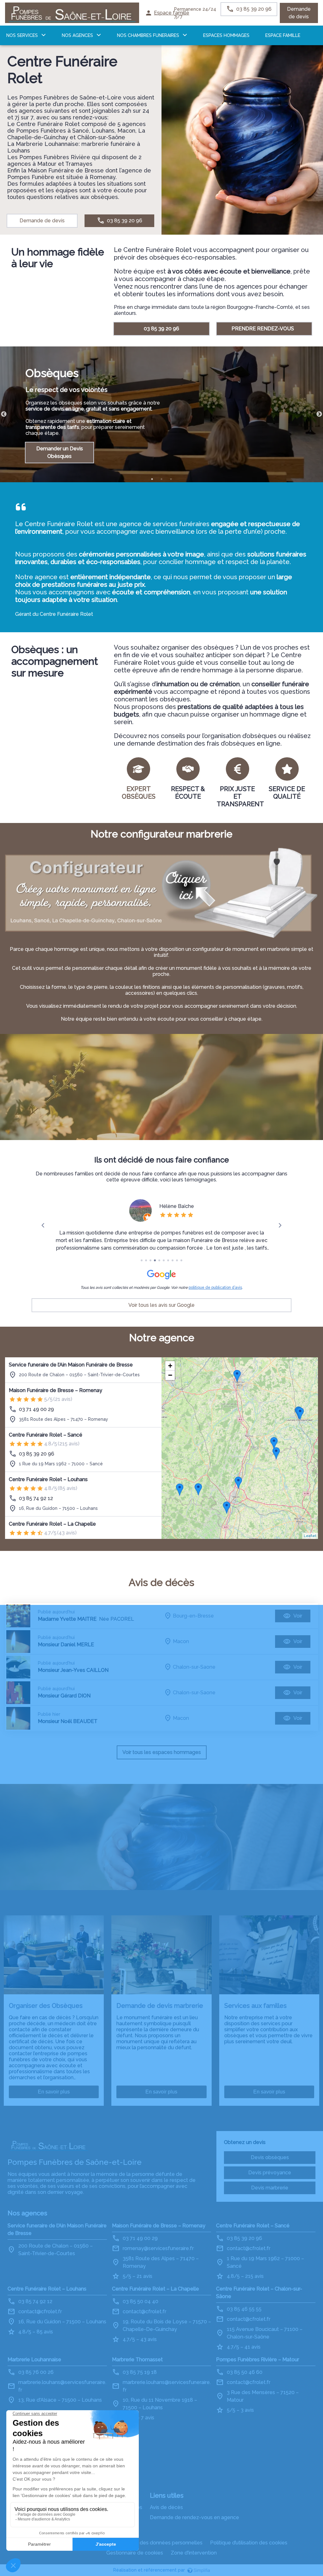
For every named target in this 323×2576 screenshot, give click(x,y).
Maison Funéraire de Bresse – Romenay (56, 1390)
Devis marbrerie (270, 2188)
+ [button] (170, 1366)
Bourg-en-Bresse (193, 1616)
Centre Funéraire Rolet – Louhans (48, 1479)
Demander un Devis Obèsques (60, 452)
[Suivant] (280, 1225)
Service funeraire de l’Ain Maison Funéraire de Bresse (71, 1365)
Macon (181, 1641)
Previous (4, 414)
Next (319, 414)
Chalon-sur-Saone (194, 1667)
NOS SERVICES (22, 35)
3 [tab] (171, 479)
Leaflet (310, 1536)
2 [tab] (161, 479)
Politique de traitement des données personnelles (143, 2543)
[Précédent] (43, 1225)
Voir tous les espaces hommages (162, 1752)
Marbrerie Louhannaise (34, 2360)
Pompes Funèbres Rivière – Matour (258, 2360)
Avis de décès (166, 2507)
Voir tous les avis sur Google (161, 1305)
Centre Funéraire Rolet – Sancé (46, 1435)
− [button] (170, 1375)
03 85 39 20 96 (161, 329)
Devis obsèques (270, 2157)
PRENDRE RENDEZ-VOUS (263, 329)
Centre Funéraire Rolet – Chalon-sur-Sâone (259, 2293)
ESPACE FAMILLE (283, 35)
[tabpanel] (161, 414)
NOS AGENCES (77, 35)
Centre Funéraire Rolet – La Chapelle (52, 1524)
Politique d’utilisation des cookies (249, 2543)
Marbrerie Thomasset (137, 2360)
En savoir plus (54, 2092)
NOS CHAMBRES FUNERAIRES (148, 35)
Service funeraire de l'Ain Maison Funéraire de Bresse (57, 2229)
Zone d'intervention (194, 2553)
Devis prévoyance (270, 2173)
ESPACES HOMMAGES (226, 35)
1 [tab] (152, 479)
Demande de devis (299, 13)
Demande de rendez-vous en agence (194, 2517)
